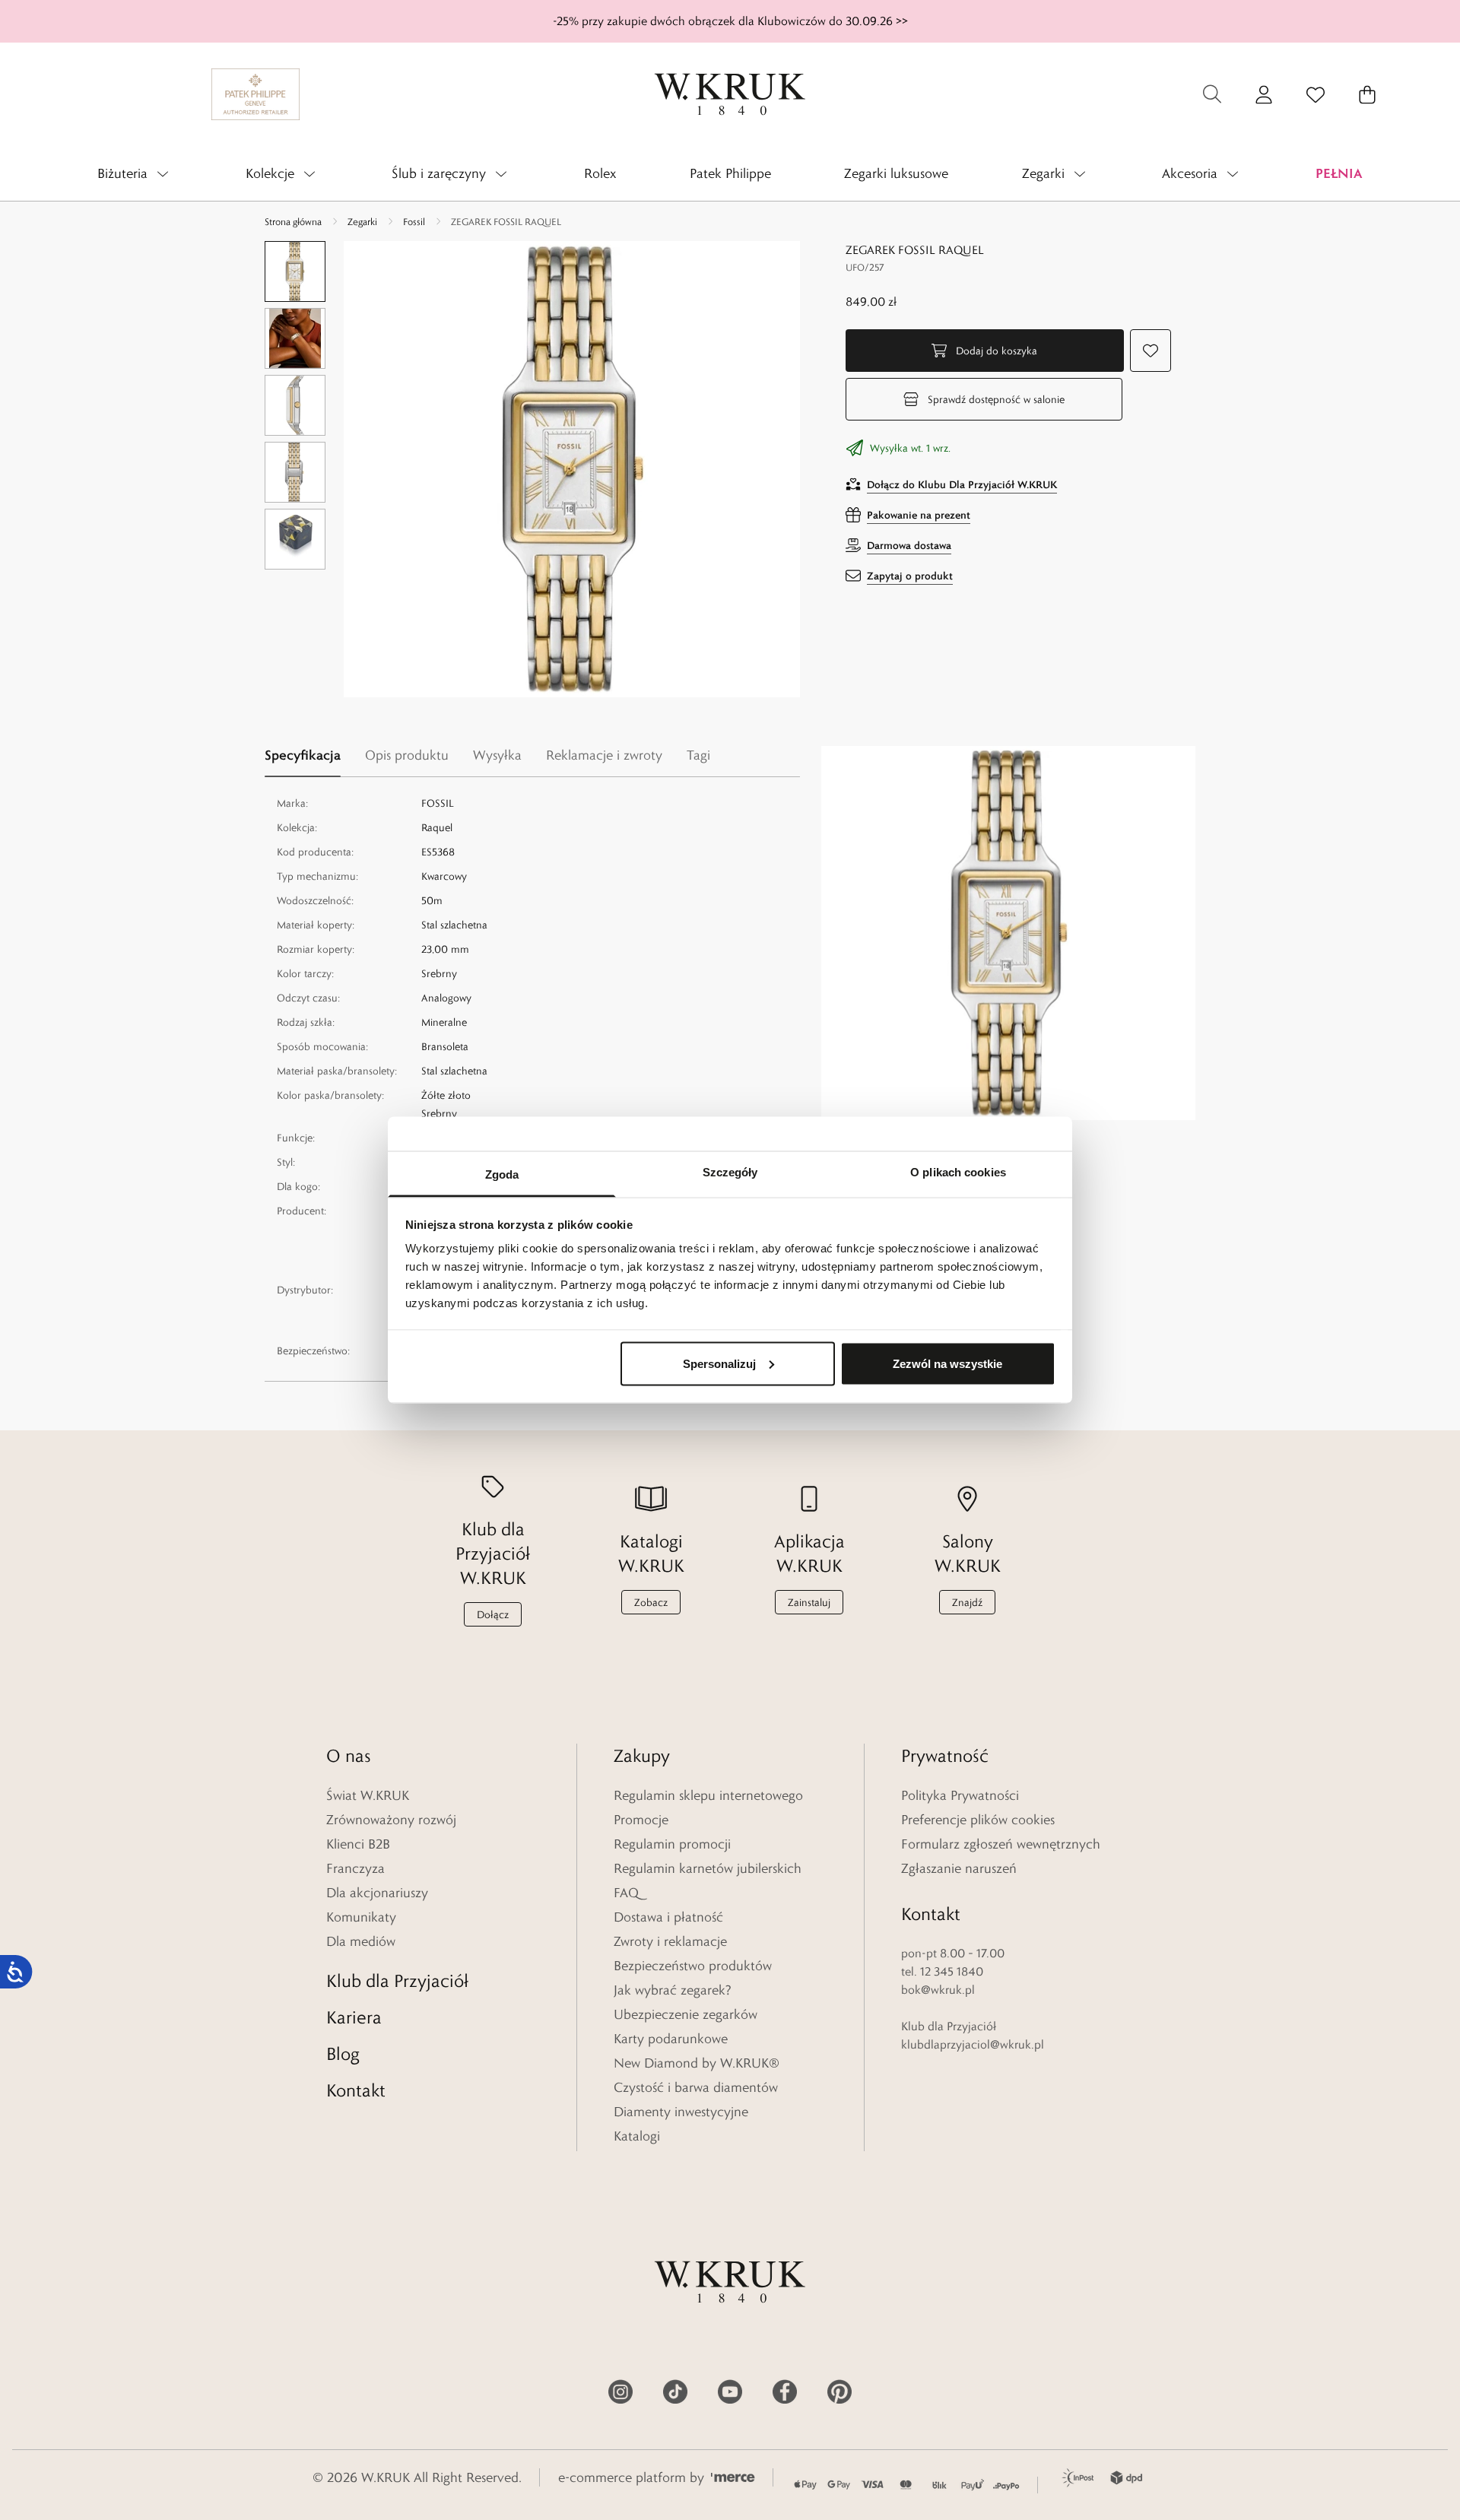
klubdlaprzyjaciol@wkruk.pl (973, 2044)
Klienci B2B (358, 1844)
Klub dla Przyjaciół (397, 1980)
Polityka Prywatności (960, 1795)
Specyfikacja (303, 755)
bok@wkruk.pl (938, 1990)
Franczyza (355, 1868)
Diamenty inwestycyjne (681, 2112)
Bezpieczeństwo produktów (693, 1966)
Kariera (354, 2017)
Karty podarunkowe (671, 2039)
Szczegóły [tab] (730, 1172)
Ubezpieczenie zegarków (686, 2014)
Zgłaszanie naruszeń (959, 1868)
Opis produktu (407, 755)
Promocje (641, 1820)
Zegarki (362, 221)
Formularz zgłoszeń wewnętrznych (1001, 1844)
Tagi (698, 755)
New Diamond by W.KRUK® (697, 2063)
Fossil (414, 221)
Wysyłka (497, 755)
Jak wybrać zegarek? (673, 1990)
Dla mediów (361, 1941)
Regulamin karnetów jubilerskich (708, 1868)
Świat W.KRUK (368, 1795)
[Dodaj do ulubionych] (1151, 351)
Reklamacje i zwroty (604, 755)
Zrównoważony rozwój (391, 1820)
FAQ (626, 1893)
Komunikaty (361, 1917)
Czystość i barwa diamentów (696, 2087)
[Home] (730, 94)
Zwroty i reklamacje (670, 1941)
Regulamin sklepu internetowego (708, 1795)
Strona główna (293, 221)
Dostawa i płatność (668, 1917)
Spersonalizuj (719, 1363)
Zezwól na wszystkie (947, 1363)
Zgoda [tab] (502, 1174)
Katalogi (637, 2136)
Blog (343, 2053)
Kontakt (356, 2090)
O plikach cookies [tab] (958, 1172)
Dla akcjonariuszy (377, 1893)
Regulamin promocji (672, 1844)
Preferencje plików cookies (978, 1820)
